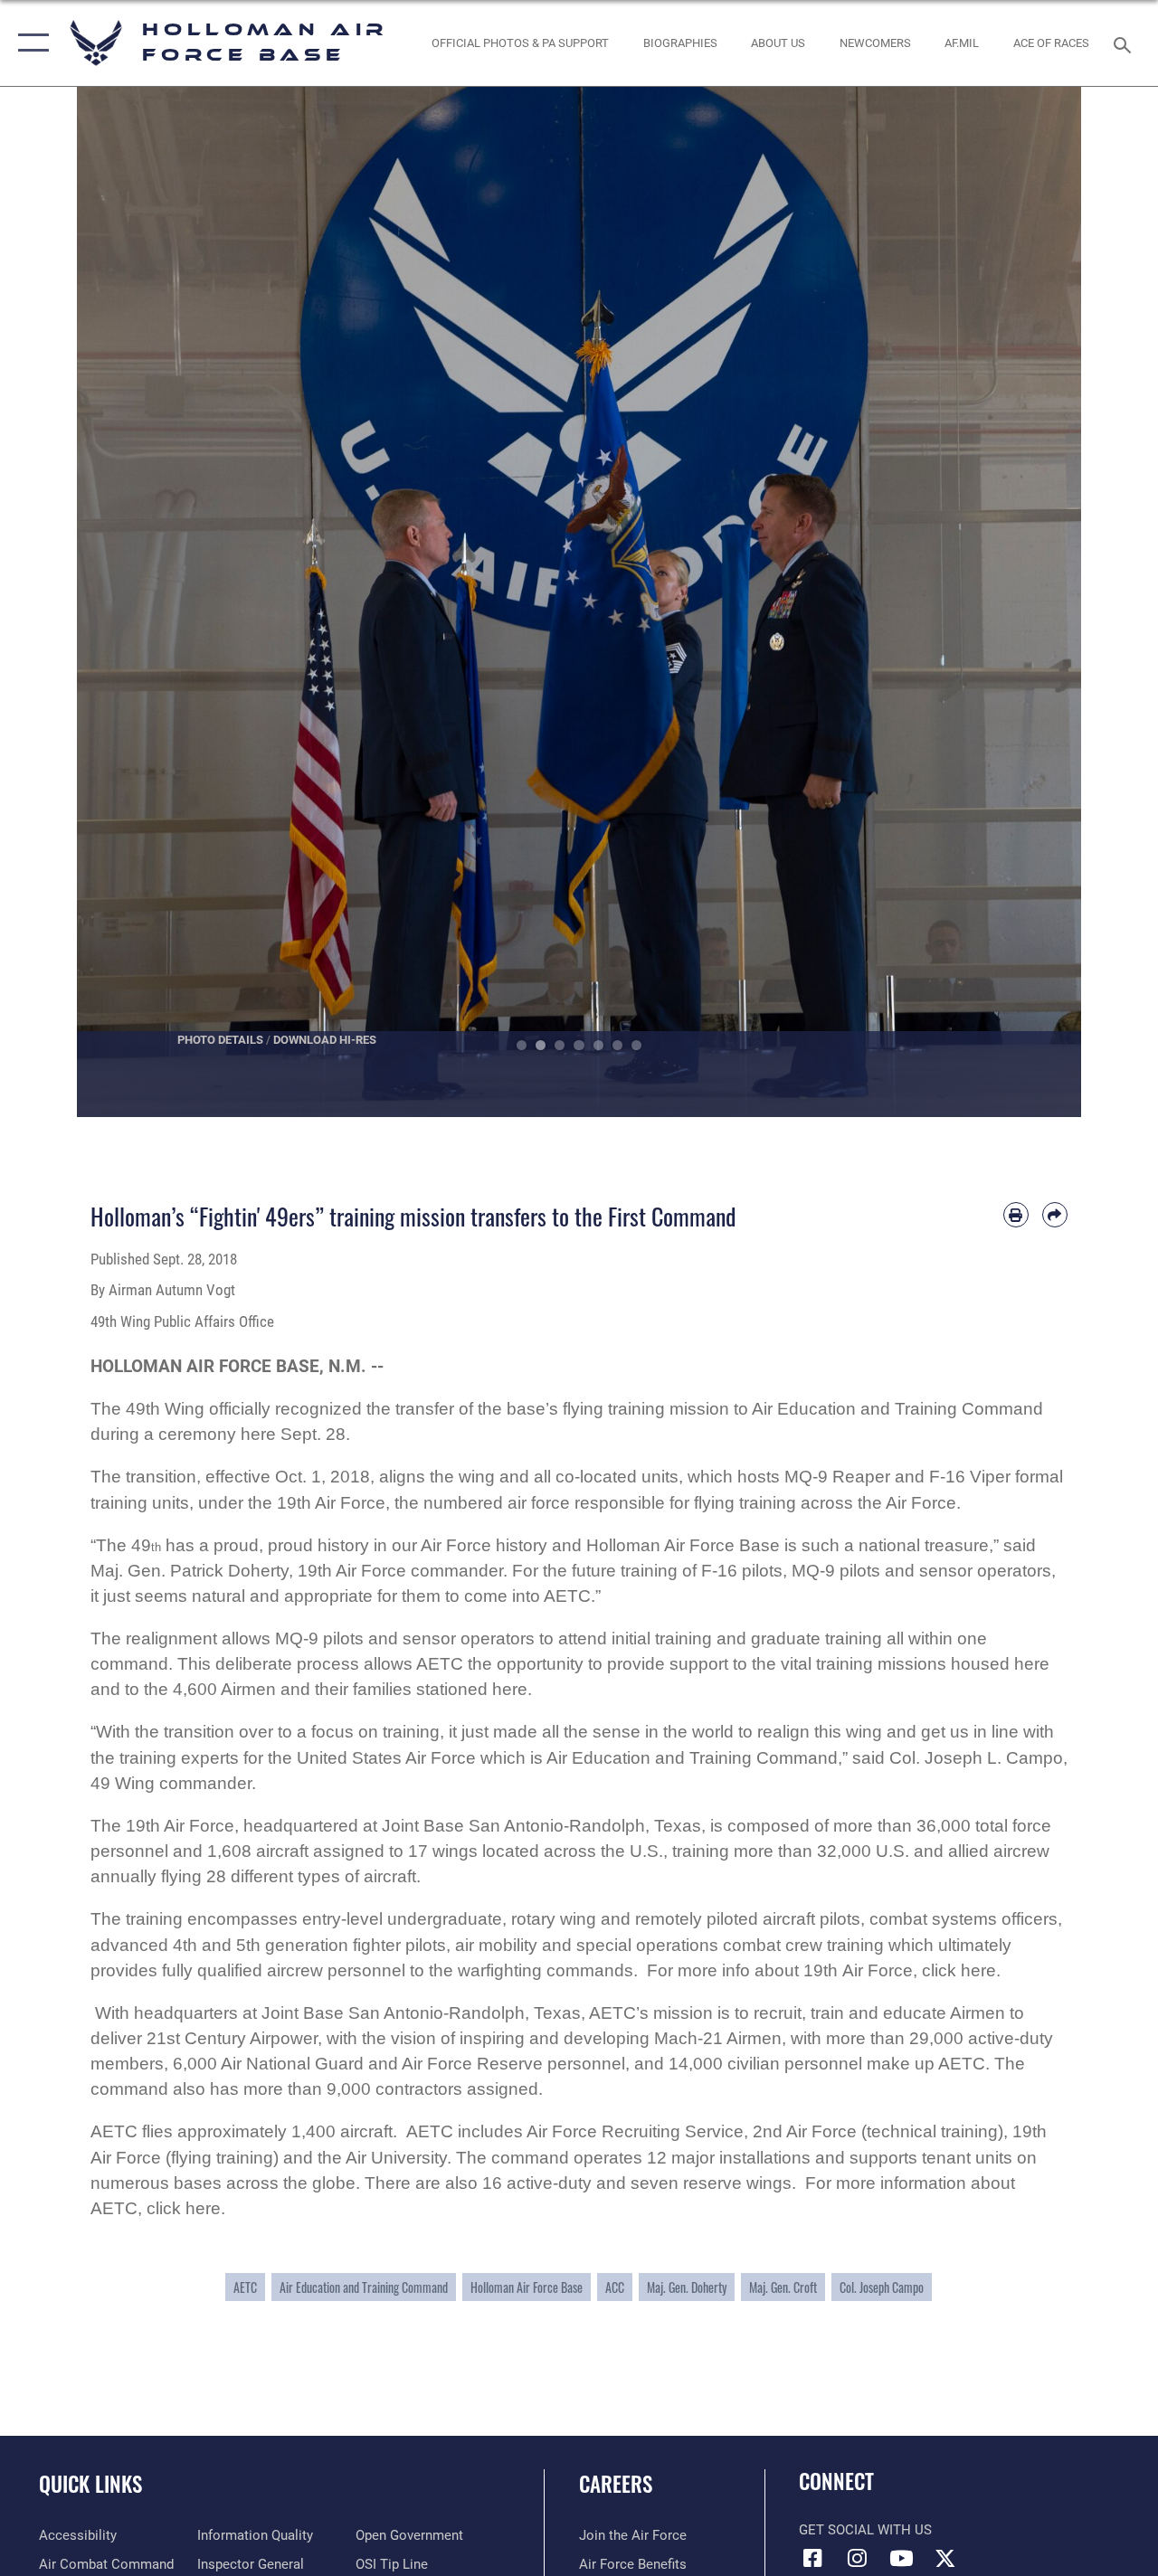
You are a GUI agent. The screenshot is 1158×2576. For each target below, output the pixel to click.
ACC (615, 2287)
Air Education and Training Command (364, 2287)
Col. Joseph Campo (882, 2287)
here (978, 1970)
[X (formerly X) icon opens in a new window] (945, 2558)
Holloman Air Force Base (527, 2287)
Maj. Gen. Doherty (687, 2287)
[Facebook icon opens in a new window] (812, 2558)
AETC (245, 2287)
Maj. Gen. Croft (783, 2287)
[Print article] (1016, 1215)
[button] (29, 43)
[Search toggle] (1125, 43)
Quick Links (90, 2484)
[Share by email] (1055, 1215)
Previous (127, 602)
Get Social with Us (865, 2530)
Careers (616, 2484)
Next (1031, 602)
